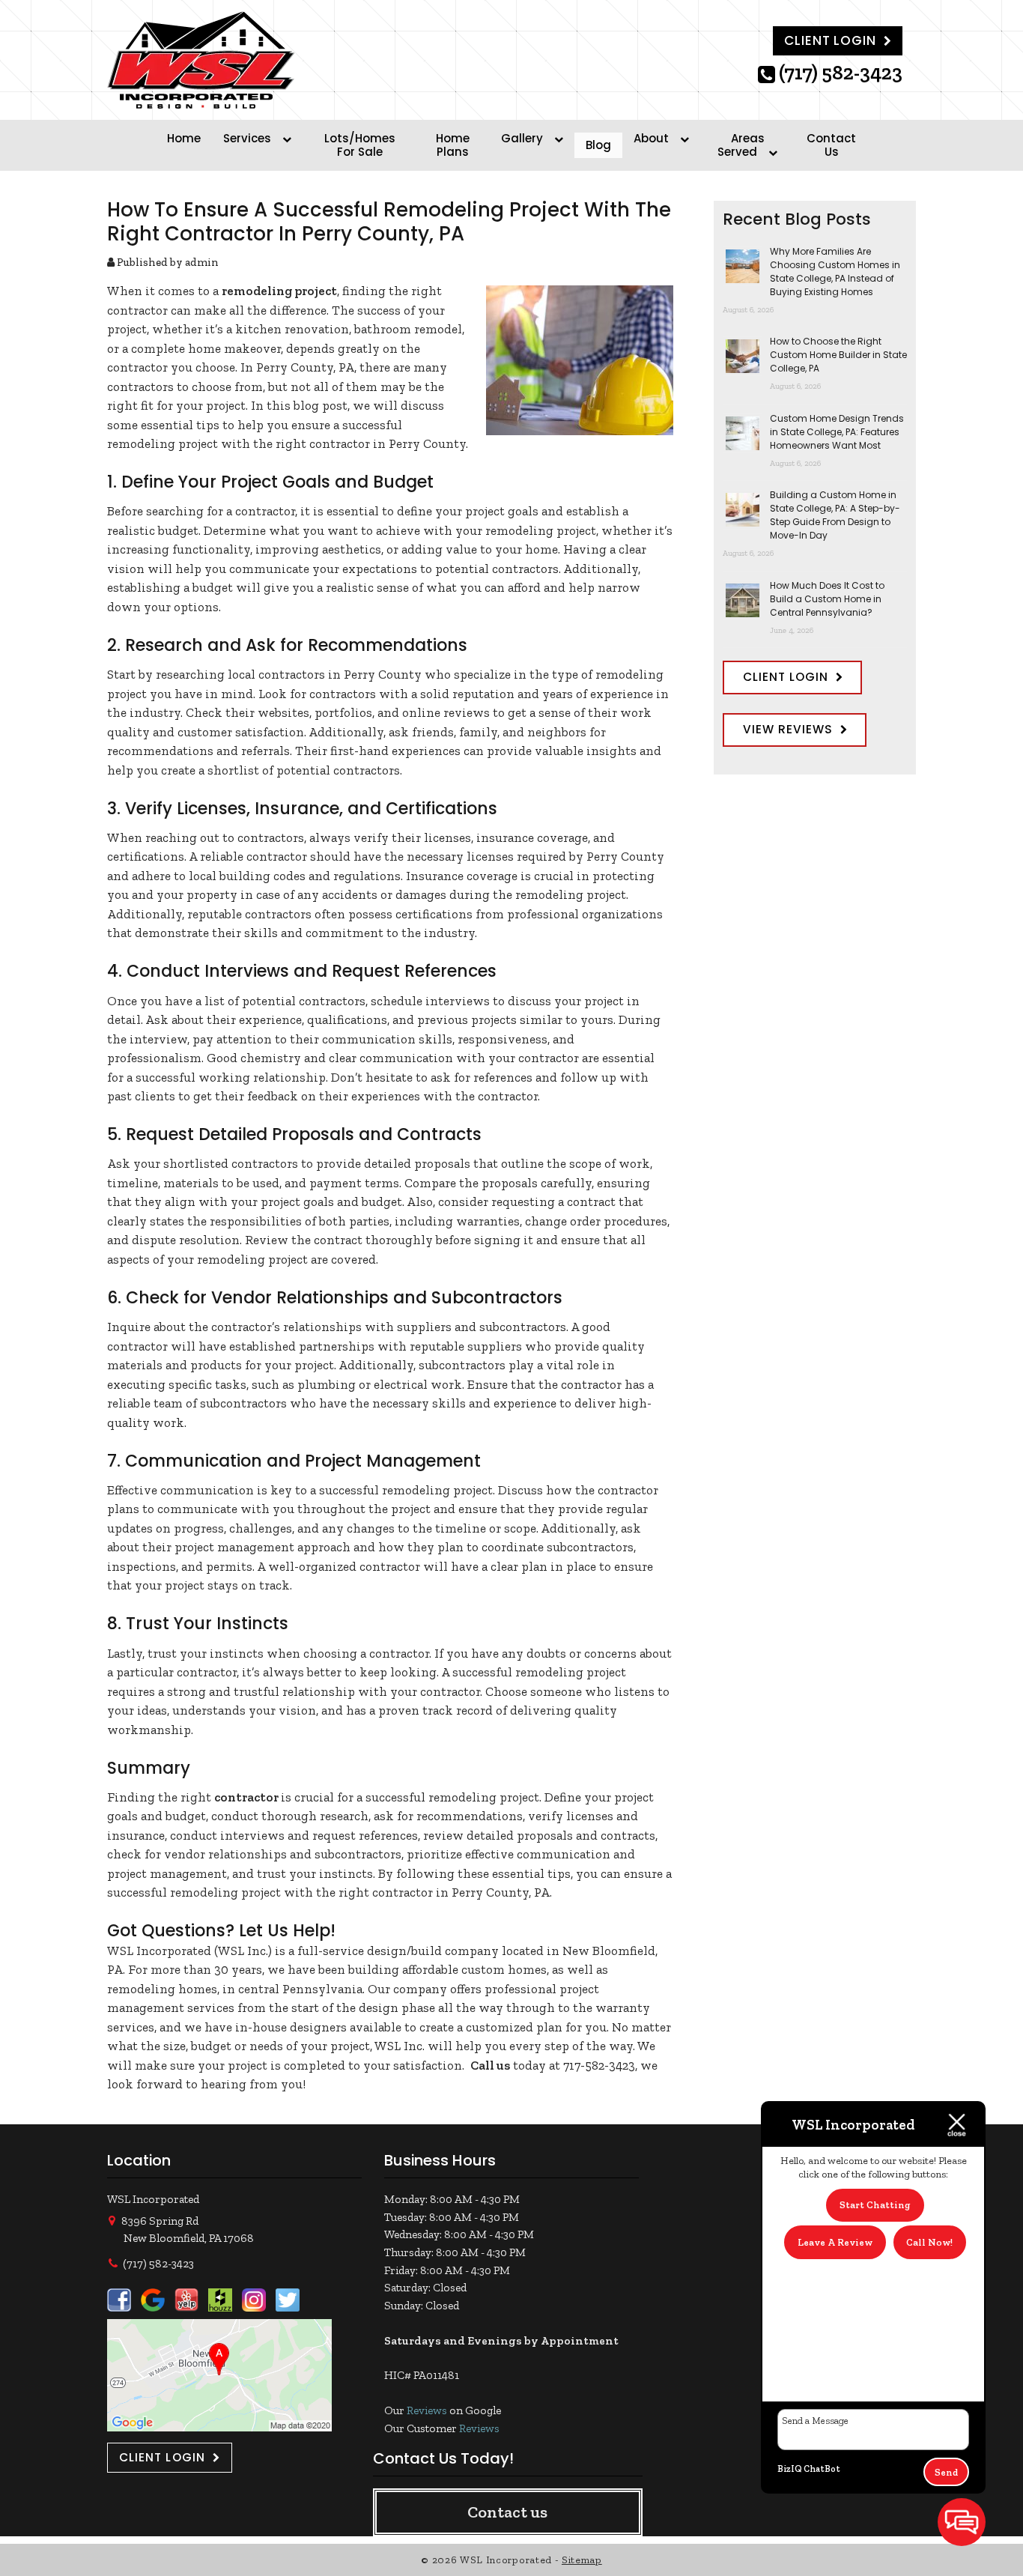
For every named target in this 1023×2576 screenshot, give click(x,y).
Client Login (830, 40)
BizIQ (790, 2469)
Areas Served (741, 145)
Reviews (427, 2410)
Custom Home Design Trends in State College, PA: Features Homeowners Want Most (837, 432)
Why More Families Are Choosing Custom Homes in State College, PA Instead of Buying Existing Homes (835, 272)
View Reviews (788, 729)
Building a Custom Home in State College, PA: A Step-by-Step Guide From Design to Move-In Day (835, 515)
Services (247, 138)
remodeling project (279, 291)
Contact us (507, 2512)
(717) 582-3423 (841, 74)
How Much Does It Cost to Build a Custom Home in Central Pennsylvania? (827, 599)
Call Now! (929, 2242)
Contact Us (831, 145)
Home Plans (453, 145)
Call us (490, 2065)
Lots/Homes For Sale (360, 145)
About (651, 138)
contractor (246, 1797)
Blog (598, 145)
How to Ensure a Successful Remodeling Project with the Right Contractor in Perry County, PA (389, 221)
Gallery (522, 138)
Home (184, 138)
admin (202, 262)
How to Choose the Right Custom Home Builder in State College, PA (838, 355)
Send (946, 2472)
